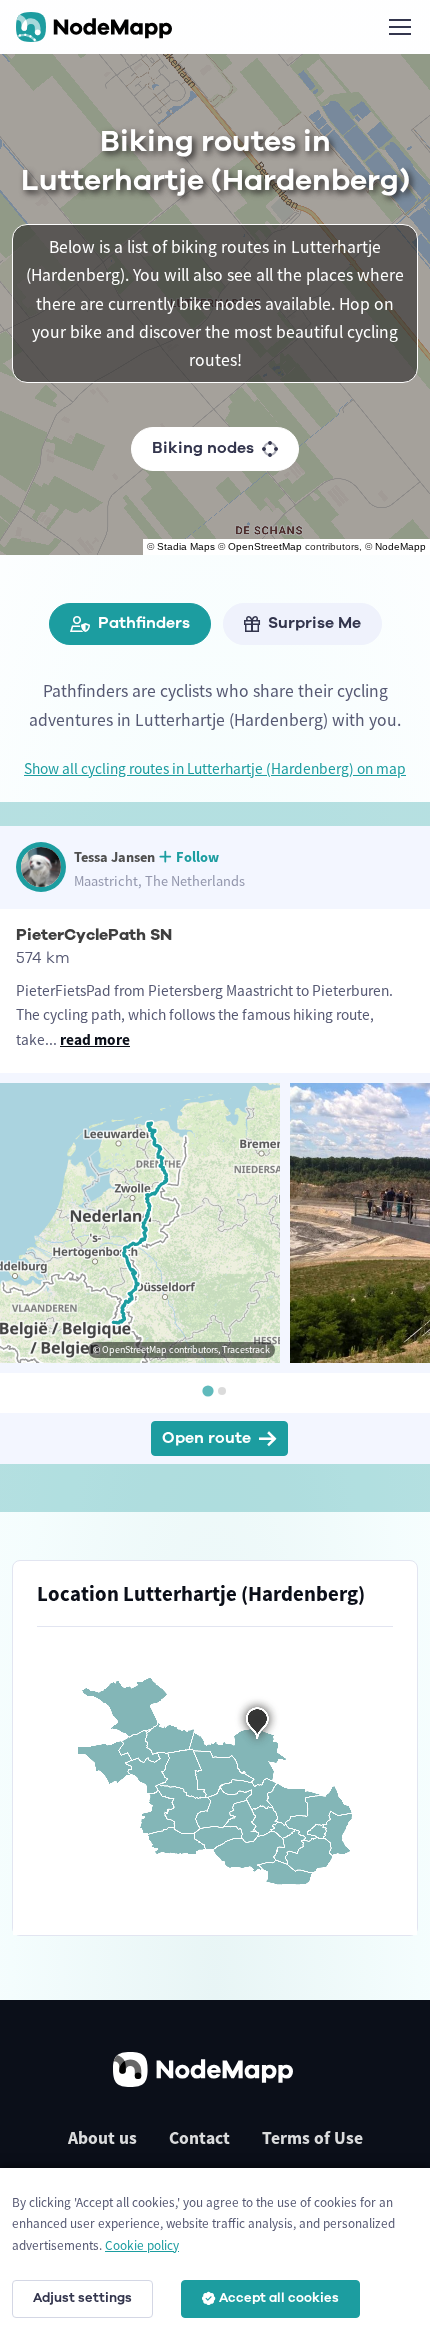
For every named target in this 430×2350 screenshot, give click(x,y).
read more (95, 1039)
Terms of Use (312, 2138)
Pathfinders (144, 623)
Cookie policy (142, 2245)
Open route (206, 1438)
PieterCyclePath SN (94, 935)
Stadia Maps (186, 546)
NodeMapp (400, 546)
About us (102, 2138)
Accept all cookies (279, 2298)
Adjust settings (82, 2298)
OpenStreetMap (265, 546)
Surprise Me (314, 623)
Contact (199, 2138)
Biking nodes (203, 448)
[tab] (207, 1391)
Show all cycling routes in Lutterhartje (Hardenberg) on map (215, 768)
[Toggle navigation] (399, 27)
